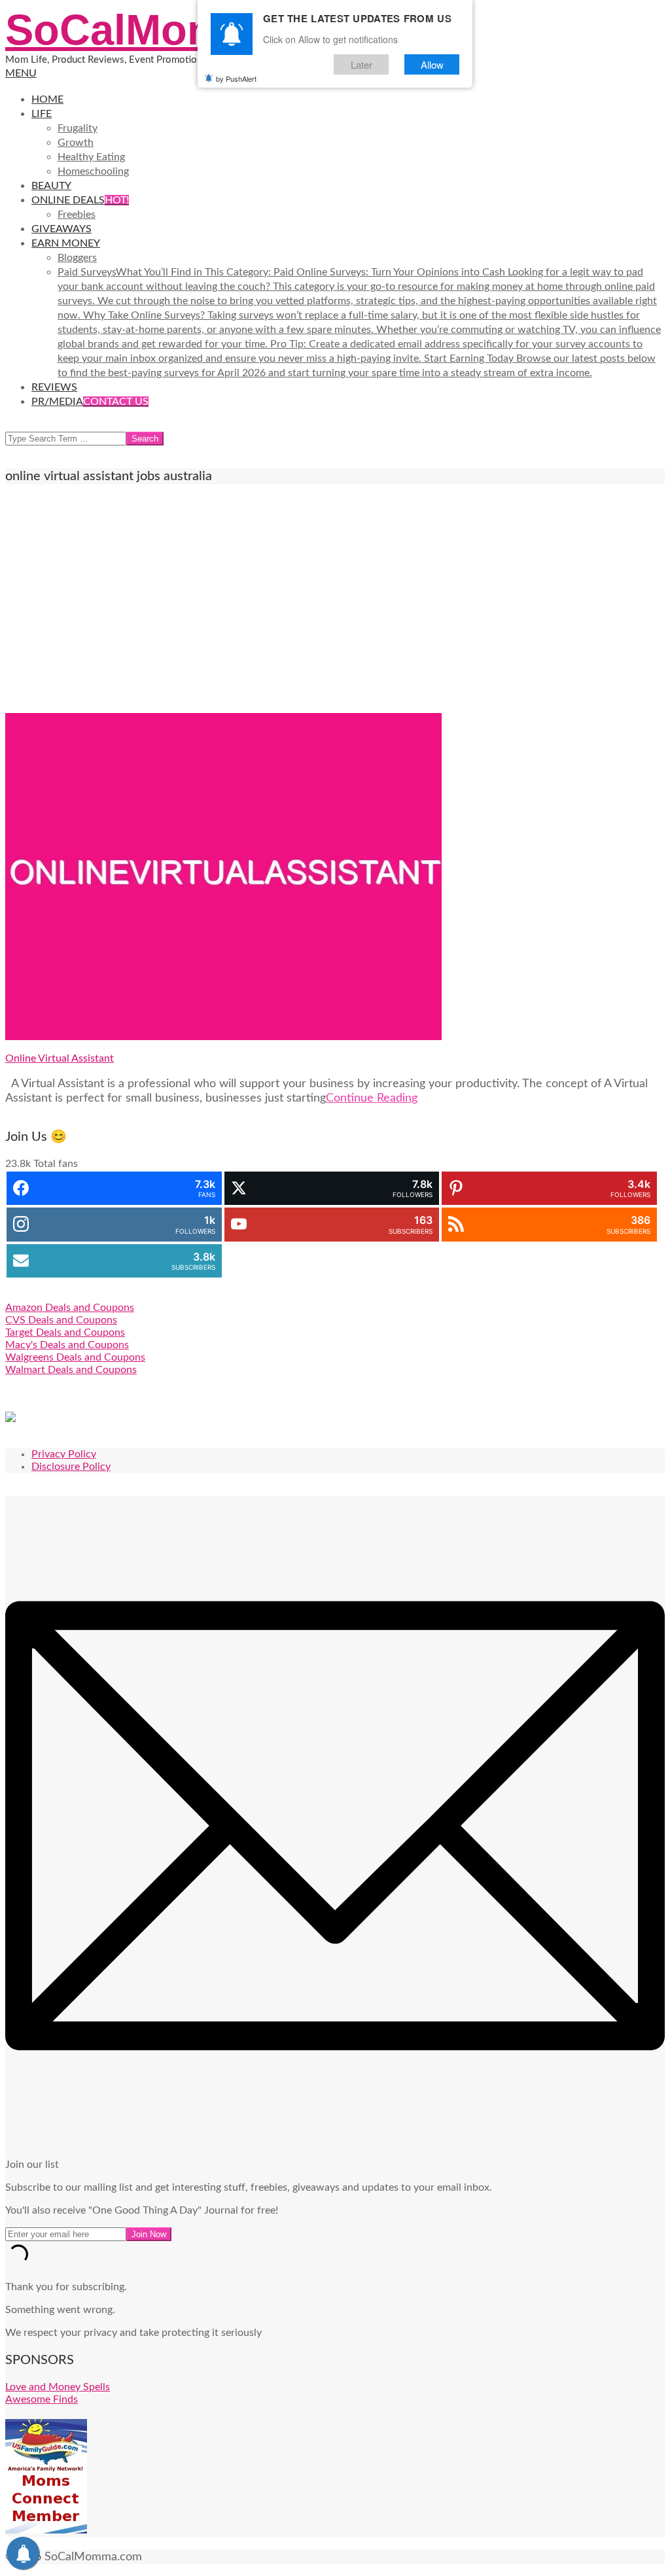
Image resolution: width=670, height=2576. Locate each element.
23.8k (18, 1164)
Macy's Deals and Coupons (67, 1345)
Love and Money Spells (58, 2387)
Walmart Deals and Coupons (71, 1370)
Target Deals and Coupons (65, 1332)
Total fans (56, 1164)
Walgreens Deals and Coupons (75, 1357)
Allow (432, 64)
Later (361, 64)
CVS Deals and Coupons (61, 1320)
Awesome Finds (42, 2399)
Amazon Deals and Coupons (70, 1308)
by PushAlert (236, 78)
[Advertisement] (335, 599)
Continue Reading (372, 1098)
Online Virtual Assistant (60, 1058)
